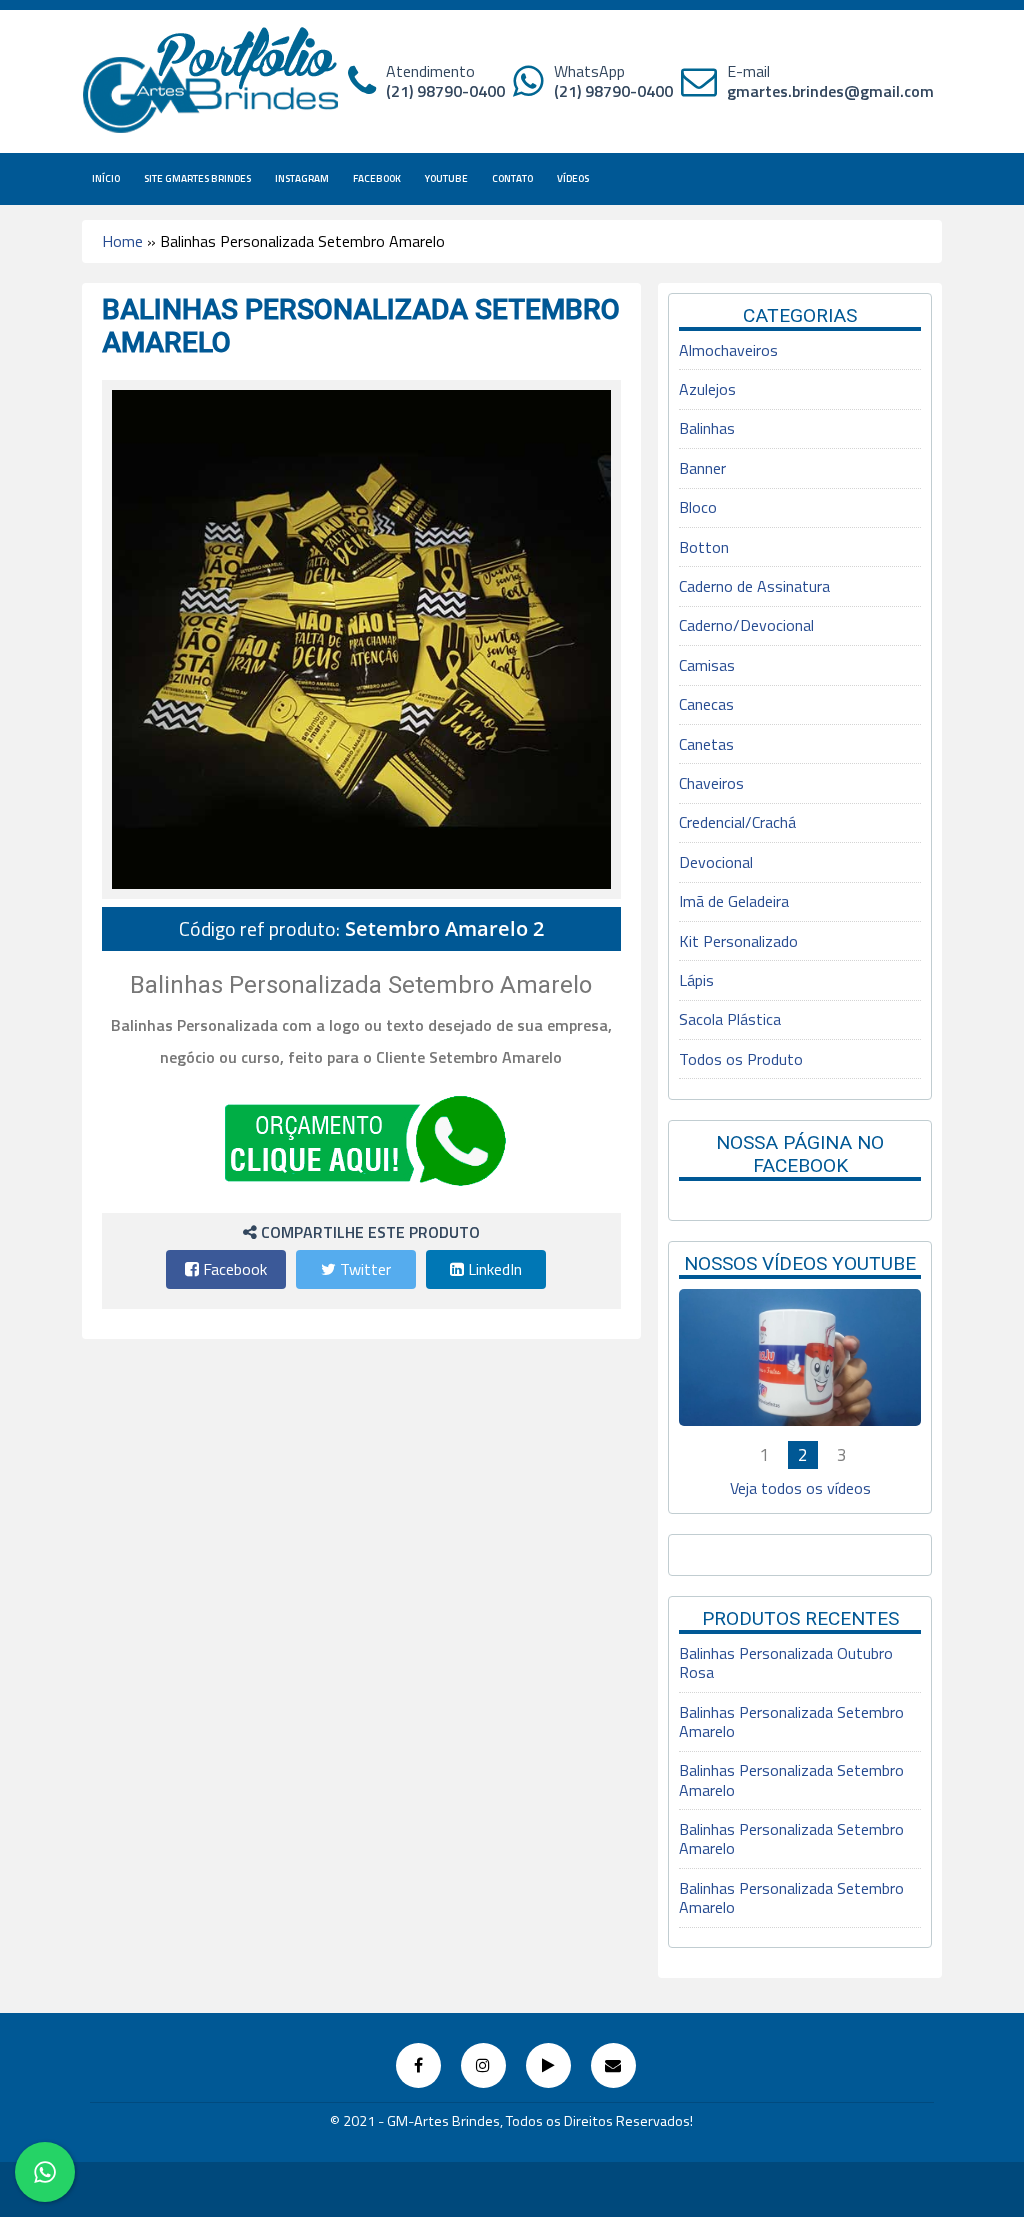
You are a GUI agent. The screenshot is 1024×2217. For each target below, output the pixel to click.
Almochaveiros (728, 350)
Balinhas (707, 428)
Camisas (707, 665)
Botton (704, 547)
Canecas (706, 704)
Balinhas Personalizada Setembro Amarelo (791, 1721)
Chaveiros (711, 783)
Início (106, 178)
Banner (702, 468)
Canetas (706, 744)
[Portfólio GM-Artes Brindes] (212, 80)
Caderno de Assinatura (754, 586)
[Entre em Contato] (613, 2065)
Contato (512, 178)
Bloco (698, 507)
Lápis (696, 980)
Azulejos (707, 389)
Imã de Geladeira (734, 901)
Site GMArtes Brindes (197, 178)
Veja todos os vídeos (800, 1488)
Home (122, 241)
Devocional (716, 862)
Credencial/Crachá (737, 822)
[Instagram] (483, 2065)
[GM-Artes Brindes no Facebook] (418, 2065)
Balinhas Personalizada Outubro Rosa (786, 1662)
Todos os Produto (741, 1059)
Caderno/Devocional (746, 625)
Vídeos (573, 178)
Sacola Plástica (730, 1019)
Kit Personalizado (738, 941)
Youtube (446, 178)
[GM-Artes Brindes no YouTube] (548, 2065)
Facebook (377, 178)
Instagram (302, 178)
